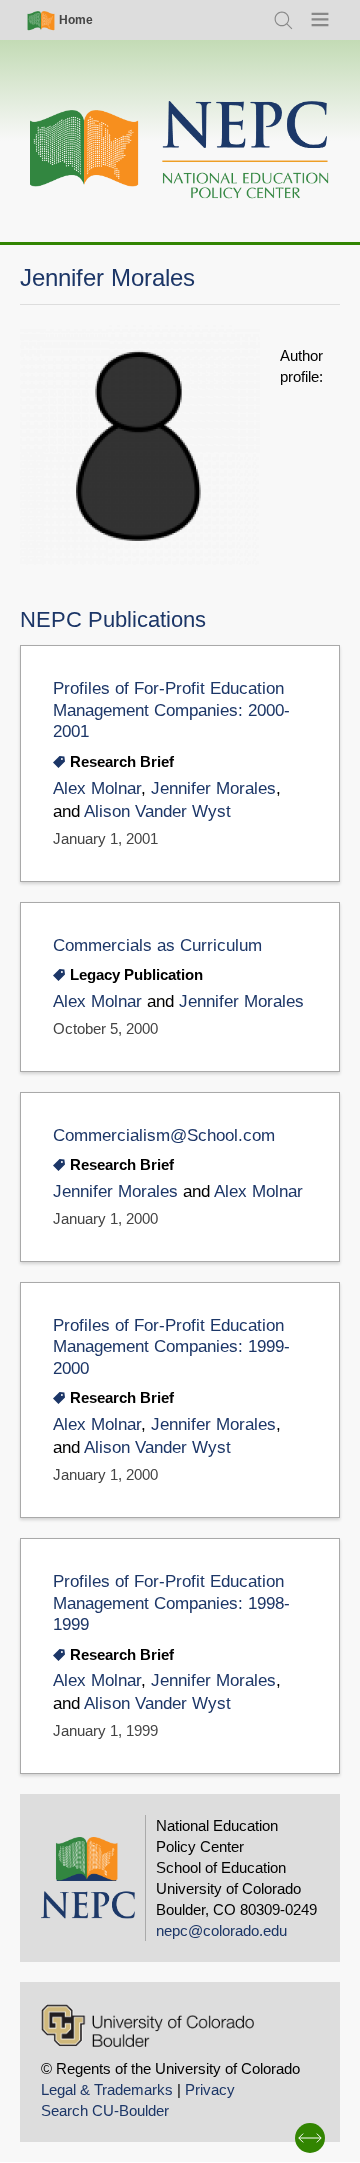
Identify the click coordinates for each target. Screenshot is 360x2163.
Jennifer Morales (213, 788)
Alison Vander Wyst (157, 811)
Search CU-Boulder (105, 2110)
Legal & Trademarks (107, 2089)
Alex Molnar (97, 788)
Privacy (210, 2089)
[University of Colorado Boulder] (147, 2025)
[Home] (180, 150)
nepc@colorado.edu (221, 1930)
